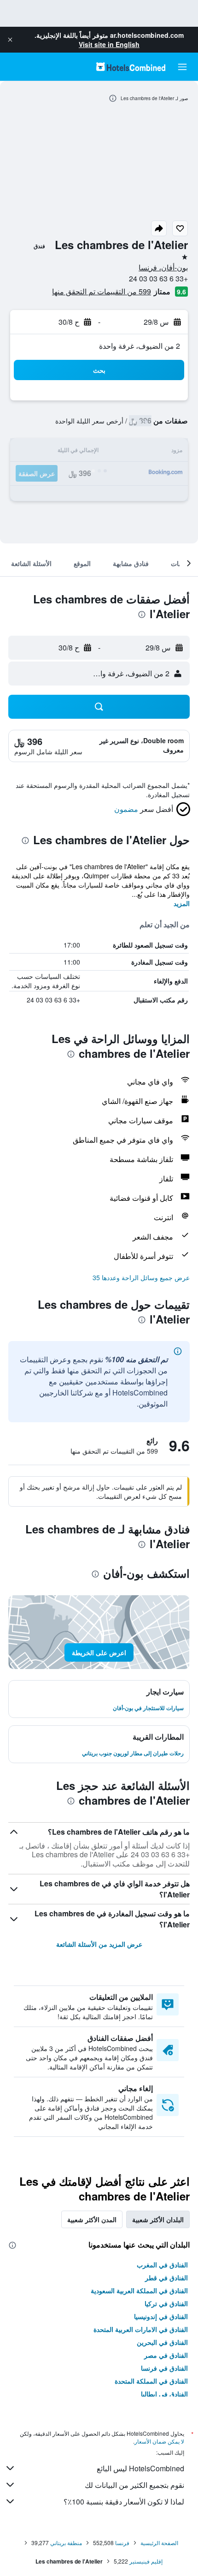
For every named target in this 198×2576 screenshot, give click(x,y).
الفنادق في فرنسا (164, 2368)
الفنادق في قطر (166, 2278)
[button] (10, 40)
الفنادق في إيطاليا (164, 2394)
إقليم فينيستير (146, 2561)
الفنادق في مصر (166, 2355)
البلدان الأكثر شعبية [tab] (158, 2219)
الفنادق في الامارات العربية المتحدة (141, 2329)
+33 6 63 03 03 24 (158, 278)
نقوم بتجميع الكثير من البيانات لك (134, 2485)
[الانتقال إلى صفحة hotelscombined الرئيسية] (131, 67)
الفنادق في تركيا (166, 2303)
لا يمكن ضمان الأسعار (159, 2441)
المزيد (182, 903)
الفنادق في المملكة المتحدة (151, 2381)
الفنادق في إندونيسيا (161, 2316)
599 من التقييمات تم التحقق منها (102, 291)
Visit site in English (109, 44)
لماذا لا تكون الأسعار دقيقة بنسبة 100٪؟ (124, 2501)
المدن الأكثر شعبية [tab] (92, 2219)
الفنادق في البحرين (162, 2342)
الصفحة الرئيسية (159, 2543)
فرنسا (122, 2543)
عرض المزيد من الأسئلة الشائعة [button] (99, 1944)
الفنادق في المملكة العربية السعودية (139, 2290)
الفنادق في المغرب (162, 2265)
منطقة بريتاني (66, 2543)
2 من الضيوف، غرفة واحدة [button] (140, 346)
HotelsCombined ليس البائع (140, 2468)
